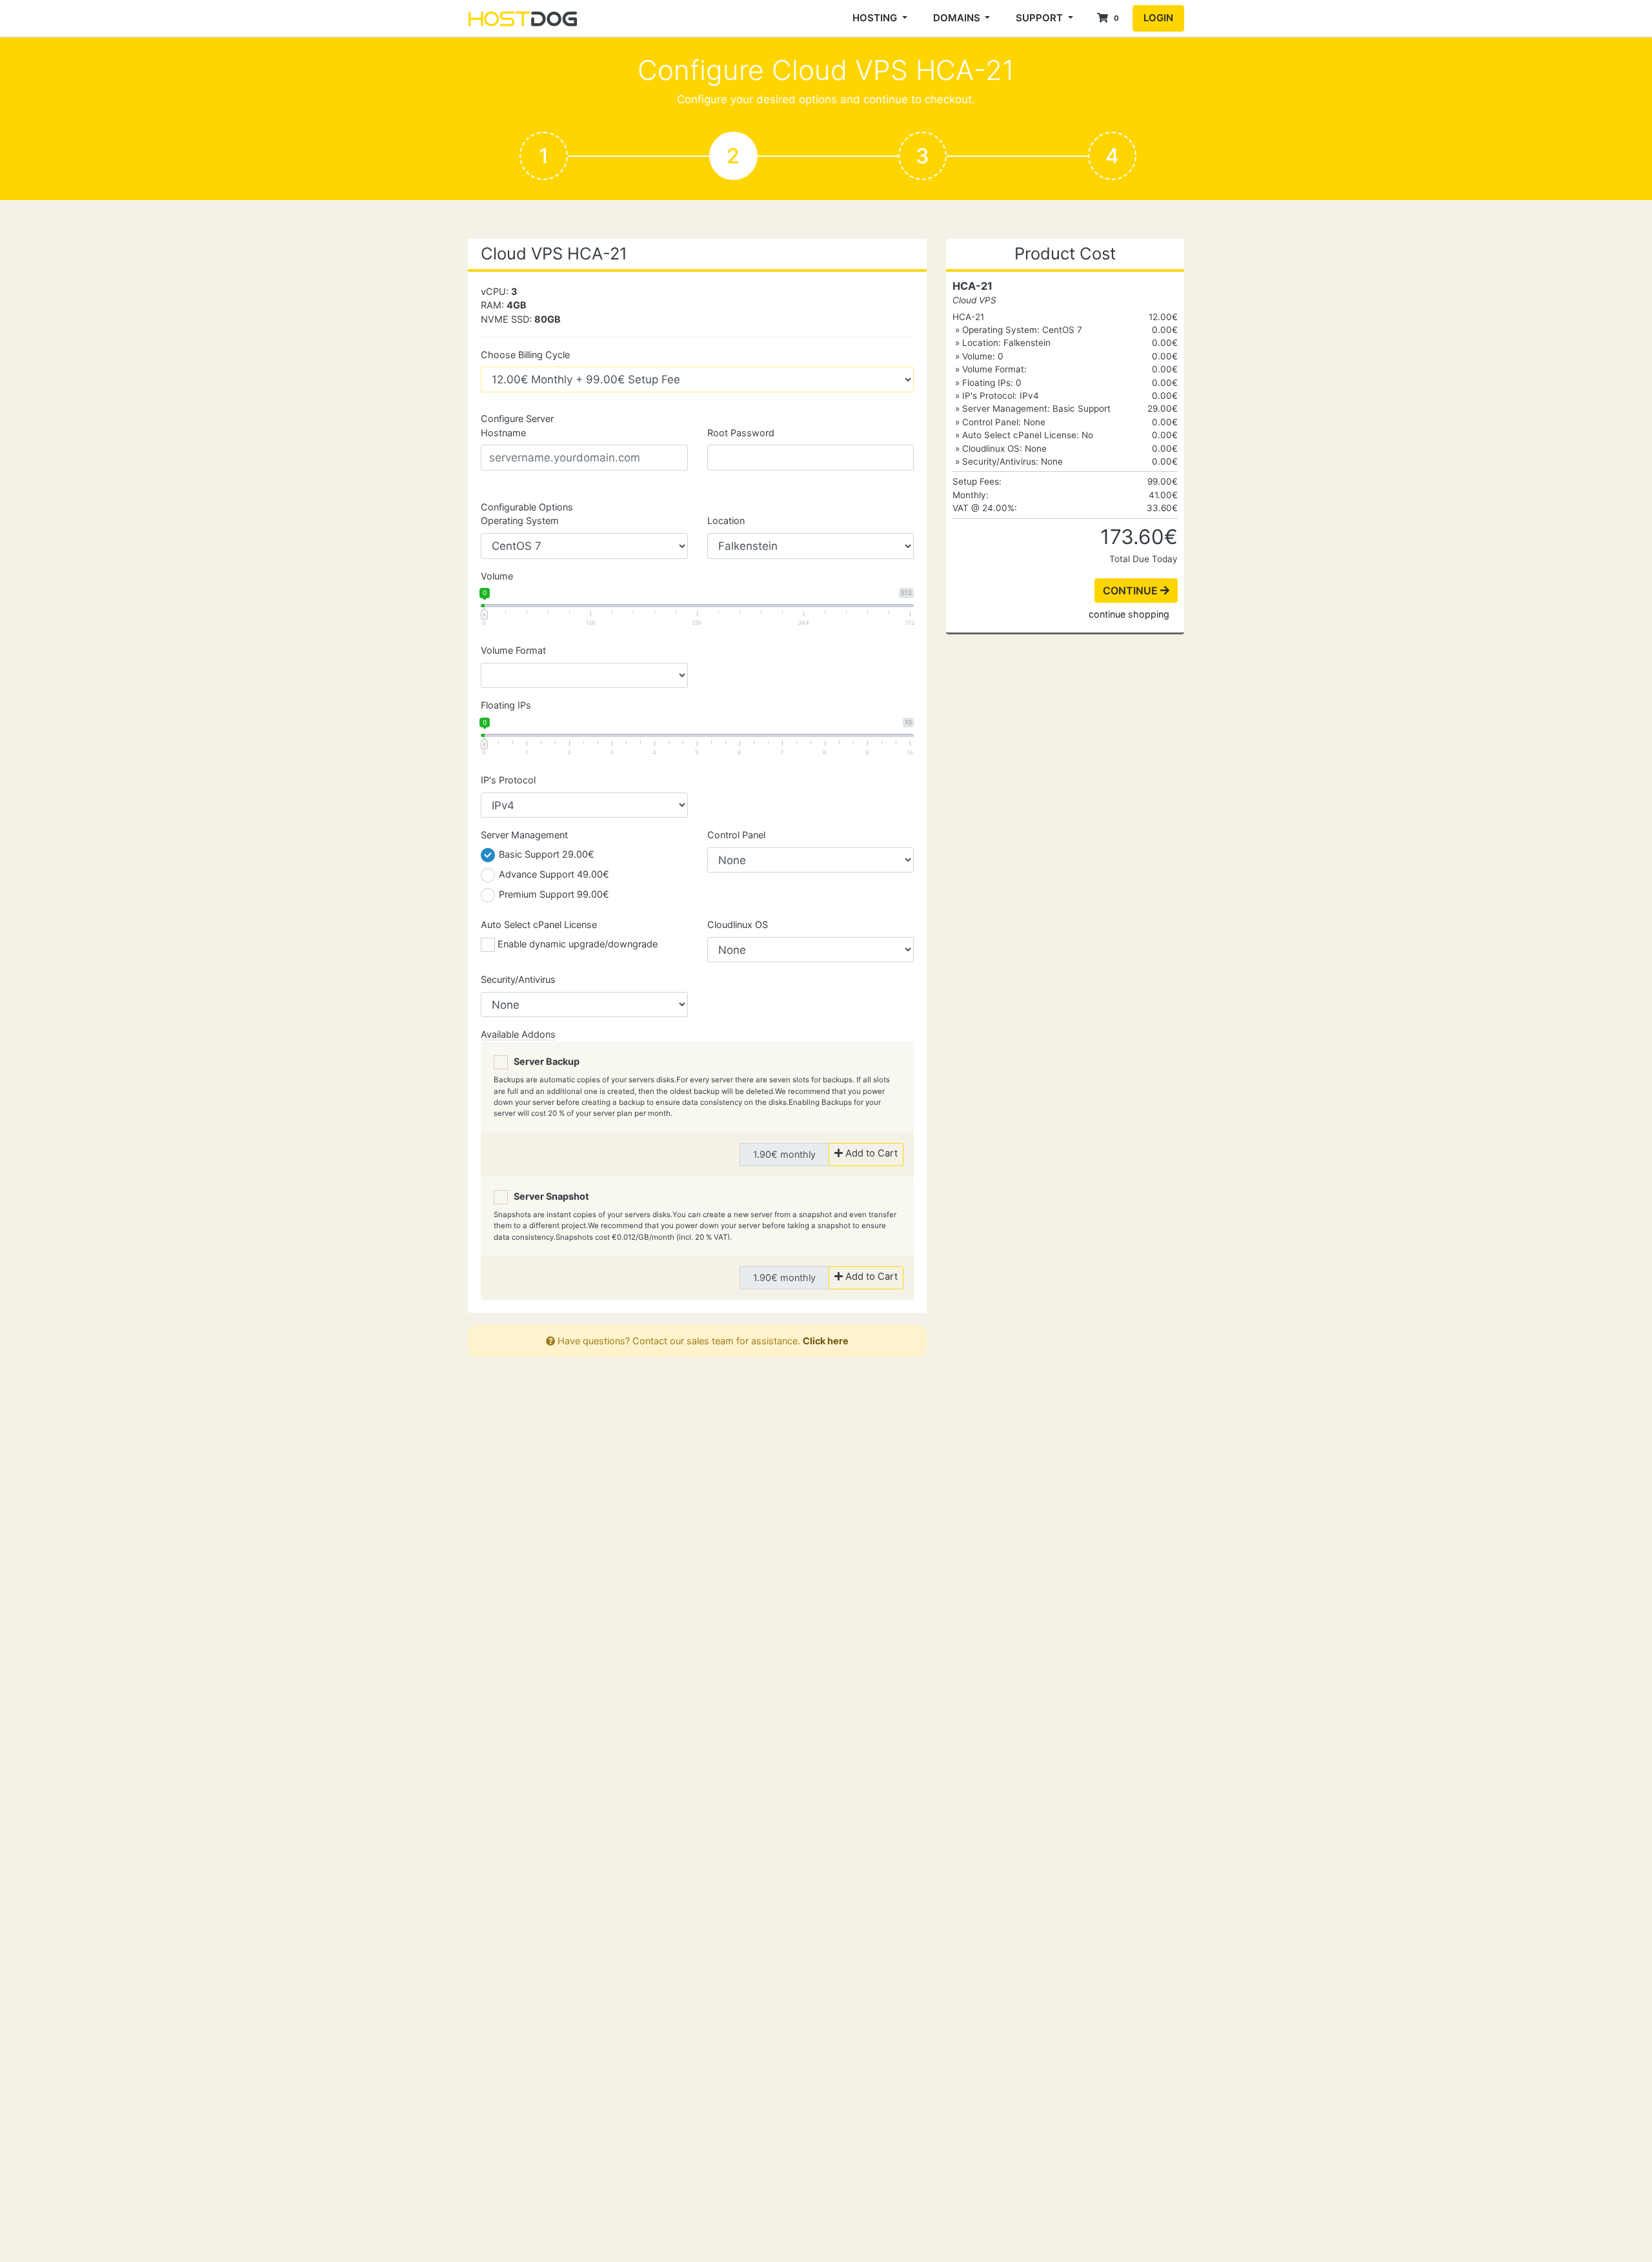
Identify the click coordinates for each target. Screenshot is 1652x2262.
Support (1041, 18)
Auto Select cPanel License (539, 924)
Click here (826, 1341)
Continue (1132, 591)
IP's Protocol (508, 780)
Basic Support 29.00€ (545, 854)
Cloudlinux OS (738, 924)
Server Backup (544, 1061)
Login (1158, 18)
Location (726, 520)
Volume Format (513, 650)
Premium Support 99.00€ (553, 894)
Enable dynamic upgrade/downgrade (576, 944)
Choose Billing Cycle (525, 355)
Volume (497, 576)
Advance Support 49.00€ (553, 874)
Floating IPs (506, 705)
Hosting (876, 18)
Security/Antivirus (518, 979)
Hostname (503, 433)
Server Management (524, 835)
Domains (958, 18)
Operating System (520, 520)
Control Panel (736, 835)
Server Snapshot (549, 1196)
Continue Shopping (1129, 614)
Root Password (741, 433)
